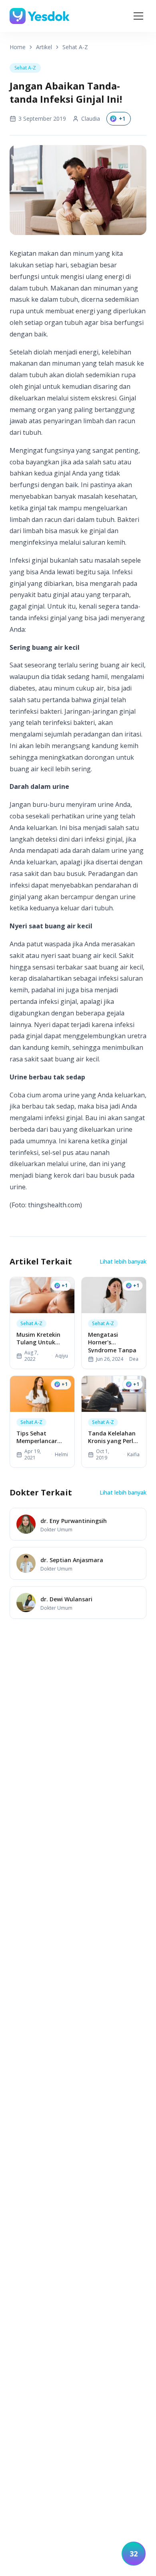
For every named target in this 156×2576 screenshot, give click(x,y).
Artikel (44, 47)
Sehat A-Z (75, 47)
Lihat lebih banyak (123, 1261)
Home (18, 47)
